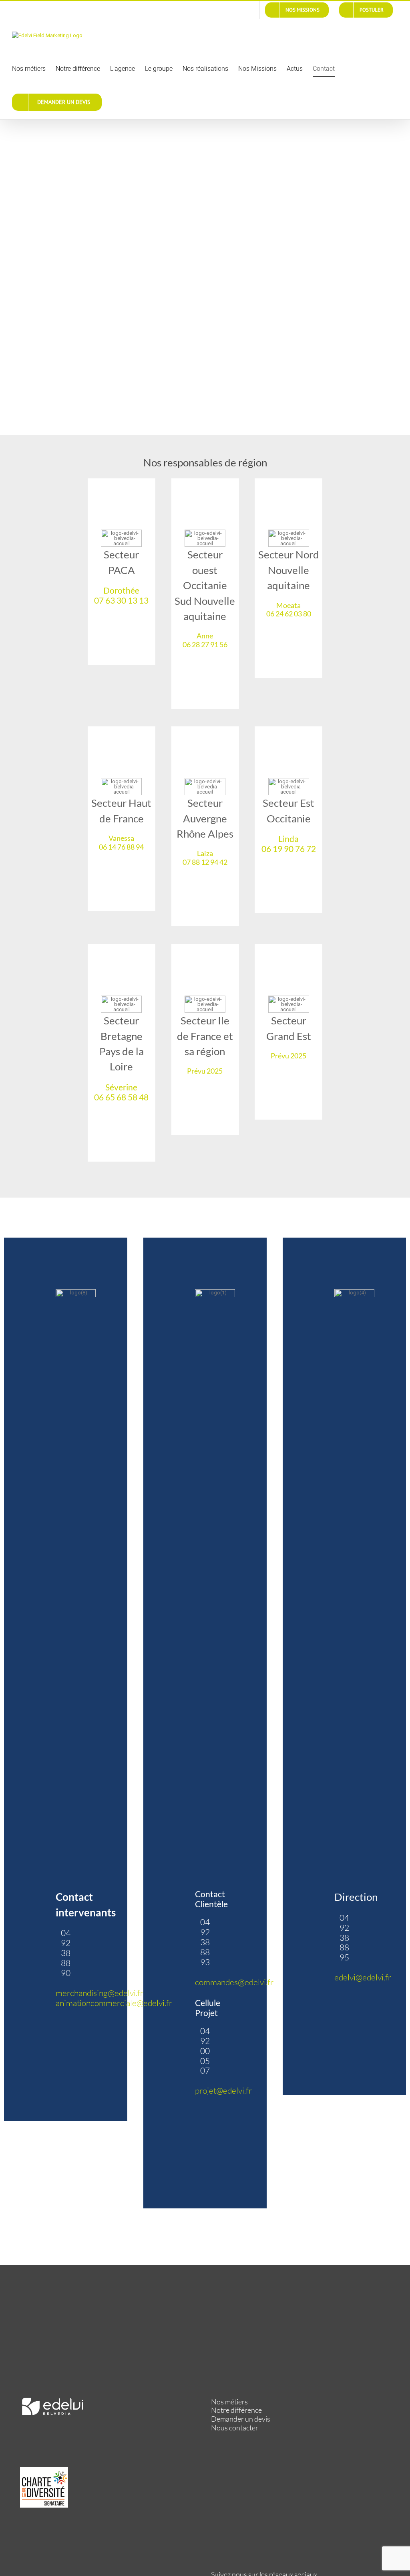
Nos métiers (229, 2402)
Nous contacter (235, 2428)
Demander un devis (241, 2419)
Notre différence (236, 2410)
